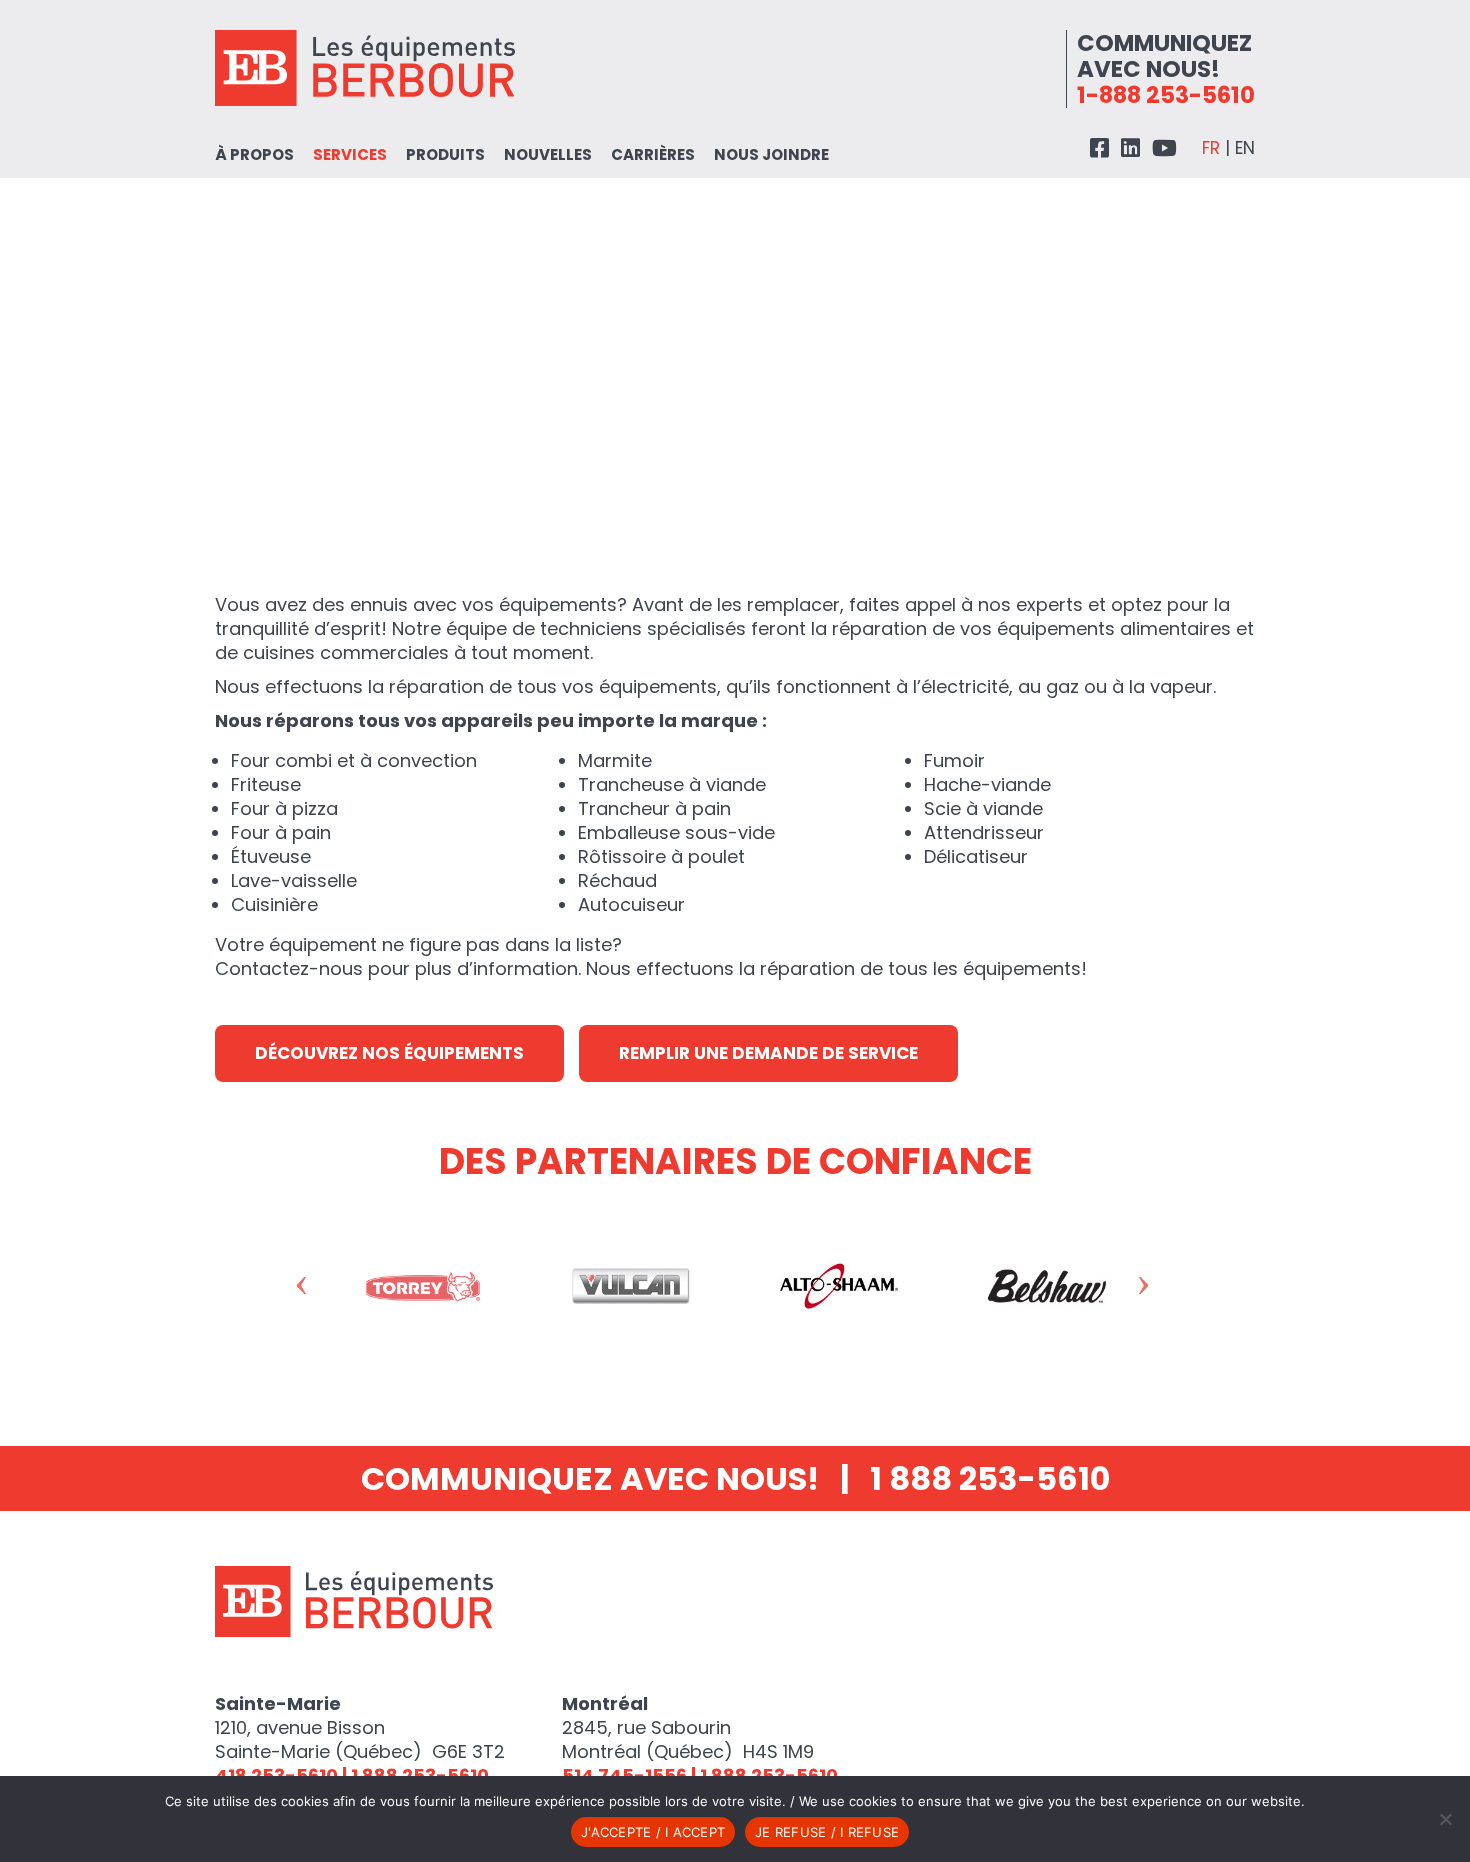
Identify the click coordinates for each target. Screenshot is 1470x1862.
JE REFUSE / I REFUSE (827, 1832)
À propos (254, 154)
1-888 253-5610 (1166, 95)
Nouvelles (548, 154)
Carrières (653, 154)
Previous (321, 1290)
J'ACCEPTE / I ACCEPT (653, 1832)
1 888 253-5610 (990, 1478)
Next (1163, 1290)
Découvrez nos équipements (389, 1053)
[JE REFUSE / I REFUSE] (1445, 1819)
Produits (445, 154)
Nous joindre (771, 154)
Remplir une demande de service (768, 1053)
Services (350, 154)
